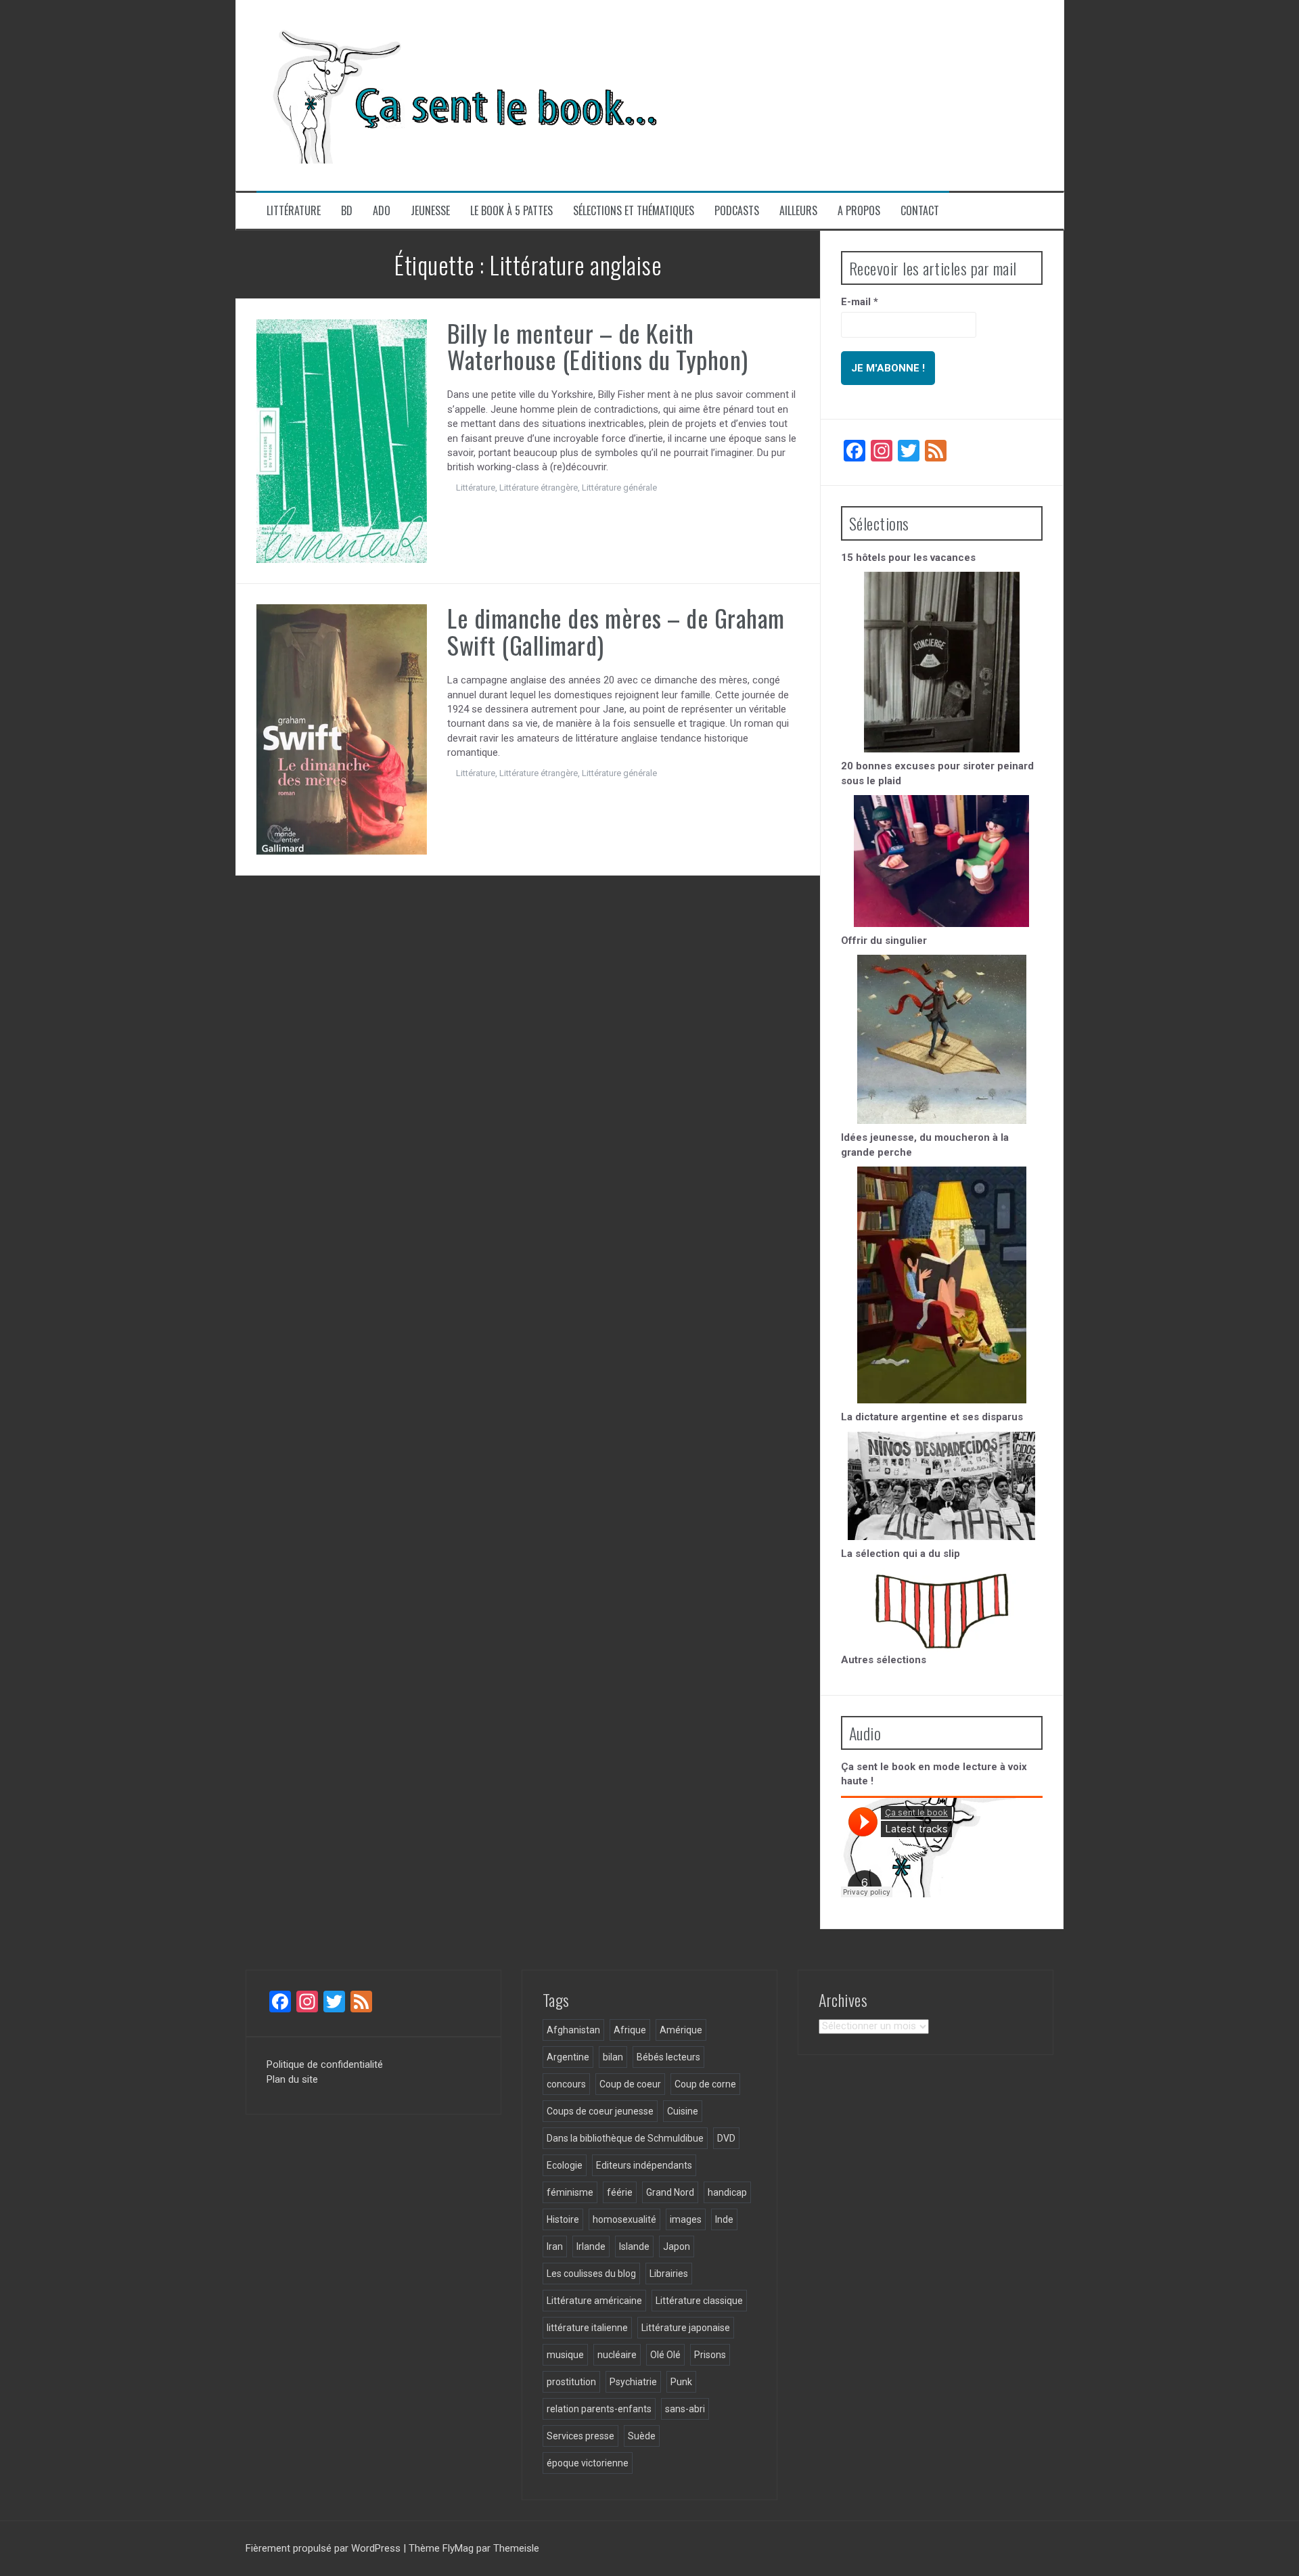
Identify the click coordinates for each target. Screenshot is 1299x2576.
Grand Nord (670, 2192)
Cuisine (683, 2111)
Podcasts (737, 211)
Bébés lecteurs (668, 2057)
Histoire (563, 2219)
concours (566, 2084)
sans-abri (685, 2409)
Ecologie (565, 2165)
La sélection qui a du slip (901, 1554)
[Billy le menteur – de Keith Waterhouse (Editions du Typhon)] (342, 440)
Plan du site (292, 2079)
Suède (642, 2436)
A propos (859, 211)
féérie (620, 2192)
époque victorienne (588, 2463)
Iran (555, 2246)
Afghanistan (573, 2030)
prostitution (571, 2382)
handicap (727, 2192)
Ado (382, 211)
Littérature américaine (594, 2301)
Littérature (294, 211)
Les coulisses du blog (591, 2274)
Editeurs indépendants (644, 2165)
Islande (634, 2246)
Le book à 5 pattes (511, 211)
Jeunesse (430, 211)
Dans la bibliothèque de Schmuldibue (625, 2138)
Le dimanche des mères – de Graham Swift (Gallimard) (616, 631)
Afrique (630, 2030)
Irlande (591, 2246)
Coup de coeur (630, 2084)
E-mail (860, 302)
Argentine (568, 2057)
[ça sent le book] (459, 95)
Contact (920, 211)
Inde (724, 2219)
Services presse (580, 2436)
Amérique (681, 2030)
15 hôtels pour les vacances (908, 558)
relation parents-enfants (599, 2409)
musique (565, 2355)
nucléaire (617, 2355)
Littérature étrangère (539, 488)
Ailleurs (798, 211)
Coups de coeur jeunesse (600, 2111)
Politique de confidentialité (325, 2064)
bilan (613, 2057)
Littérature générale (619, 488)
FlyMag (458, 2548)
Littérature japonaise (686, 2328)
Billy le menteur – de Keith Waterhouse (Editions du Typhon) (598, 346)
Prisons (710, 2355)
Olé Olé (665, 2355)
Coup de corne (705, 2084)
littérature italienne (587, 2328)
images (686, 2219)
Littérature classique (699, 2301)
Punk (681, 2382)
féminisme (570, 2192)
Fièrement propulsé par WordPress (324, 2548)
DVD (726, 2138)
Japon (677, 2246)
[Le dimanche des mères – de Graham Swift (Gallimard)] (342, 729)
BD (347, 211)
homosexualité (624, 2219)
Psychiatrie (633, 2382)
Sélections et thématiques (634, 211)
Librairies (669, 2274)
